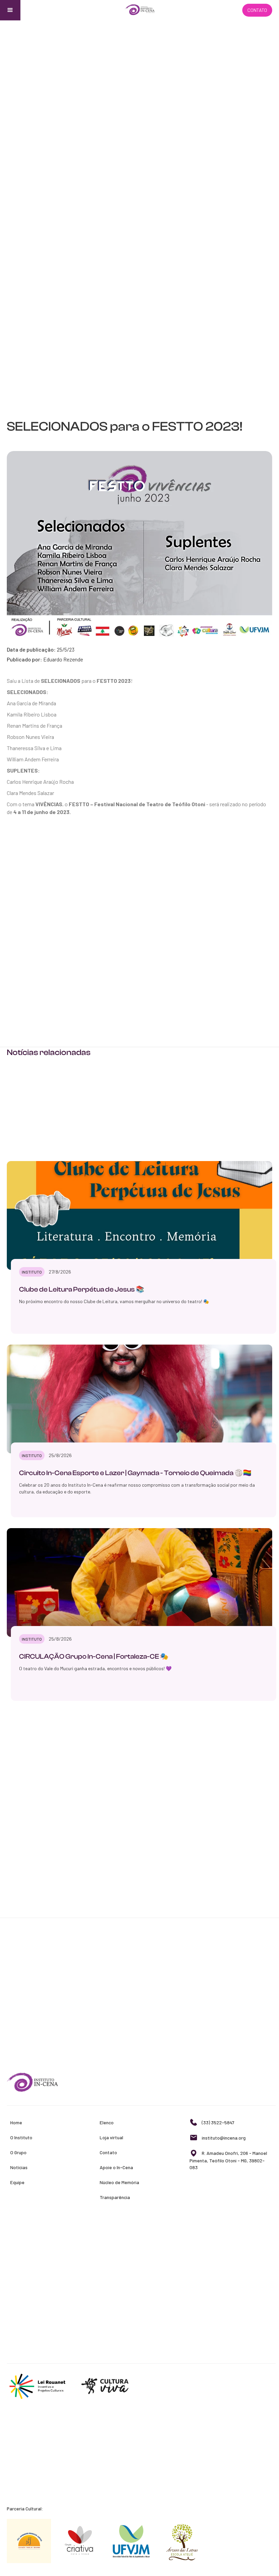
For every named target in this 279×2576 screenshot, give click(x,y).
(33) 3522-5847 (218, 2122)
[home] (139, 10)
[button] (10, 10)
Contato (257, 10)
